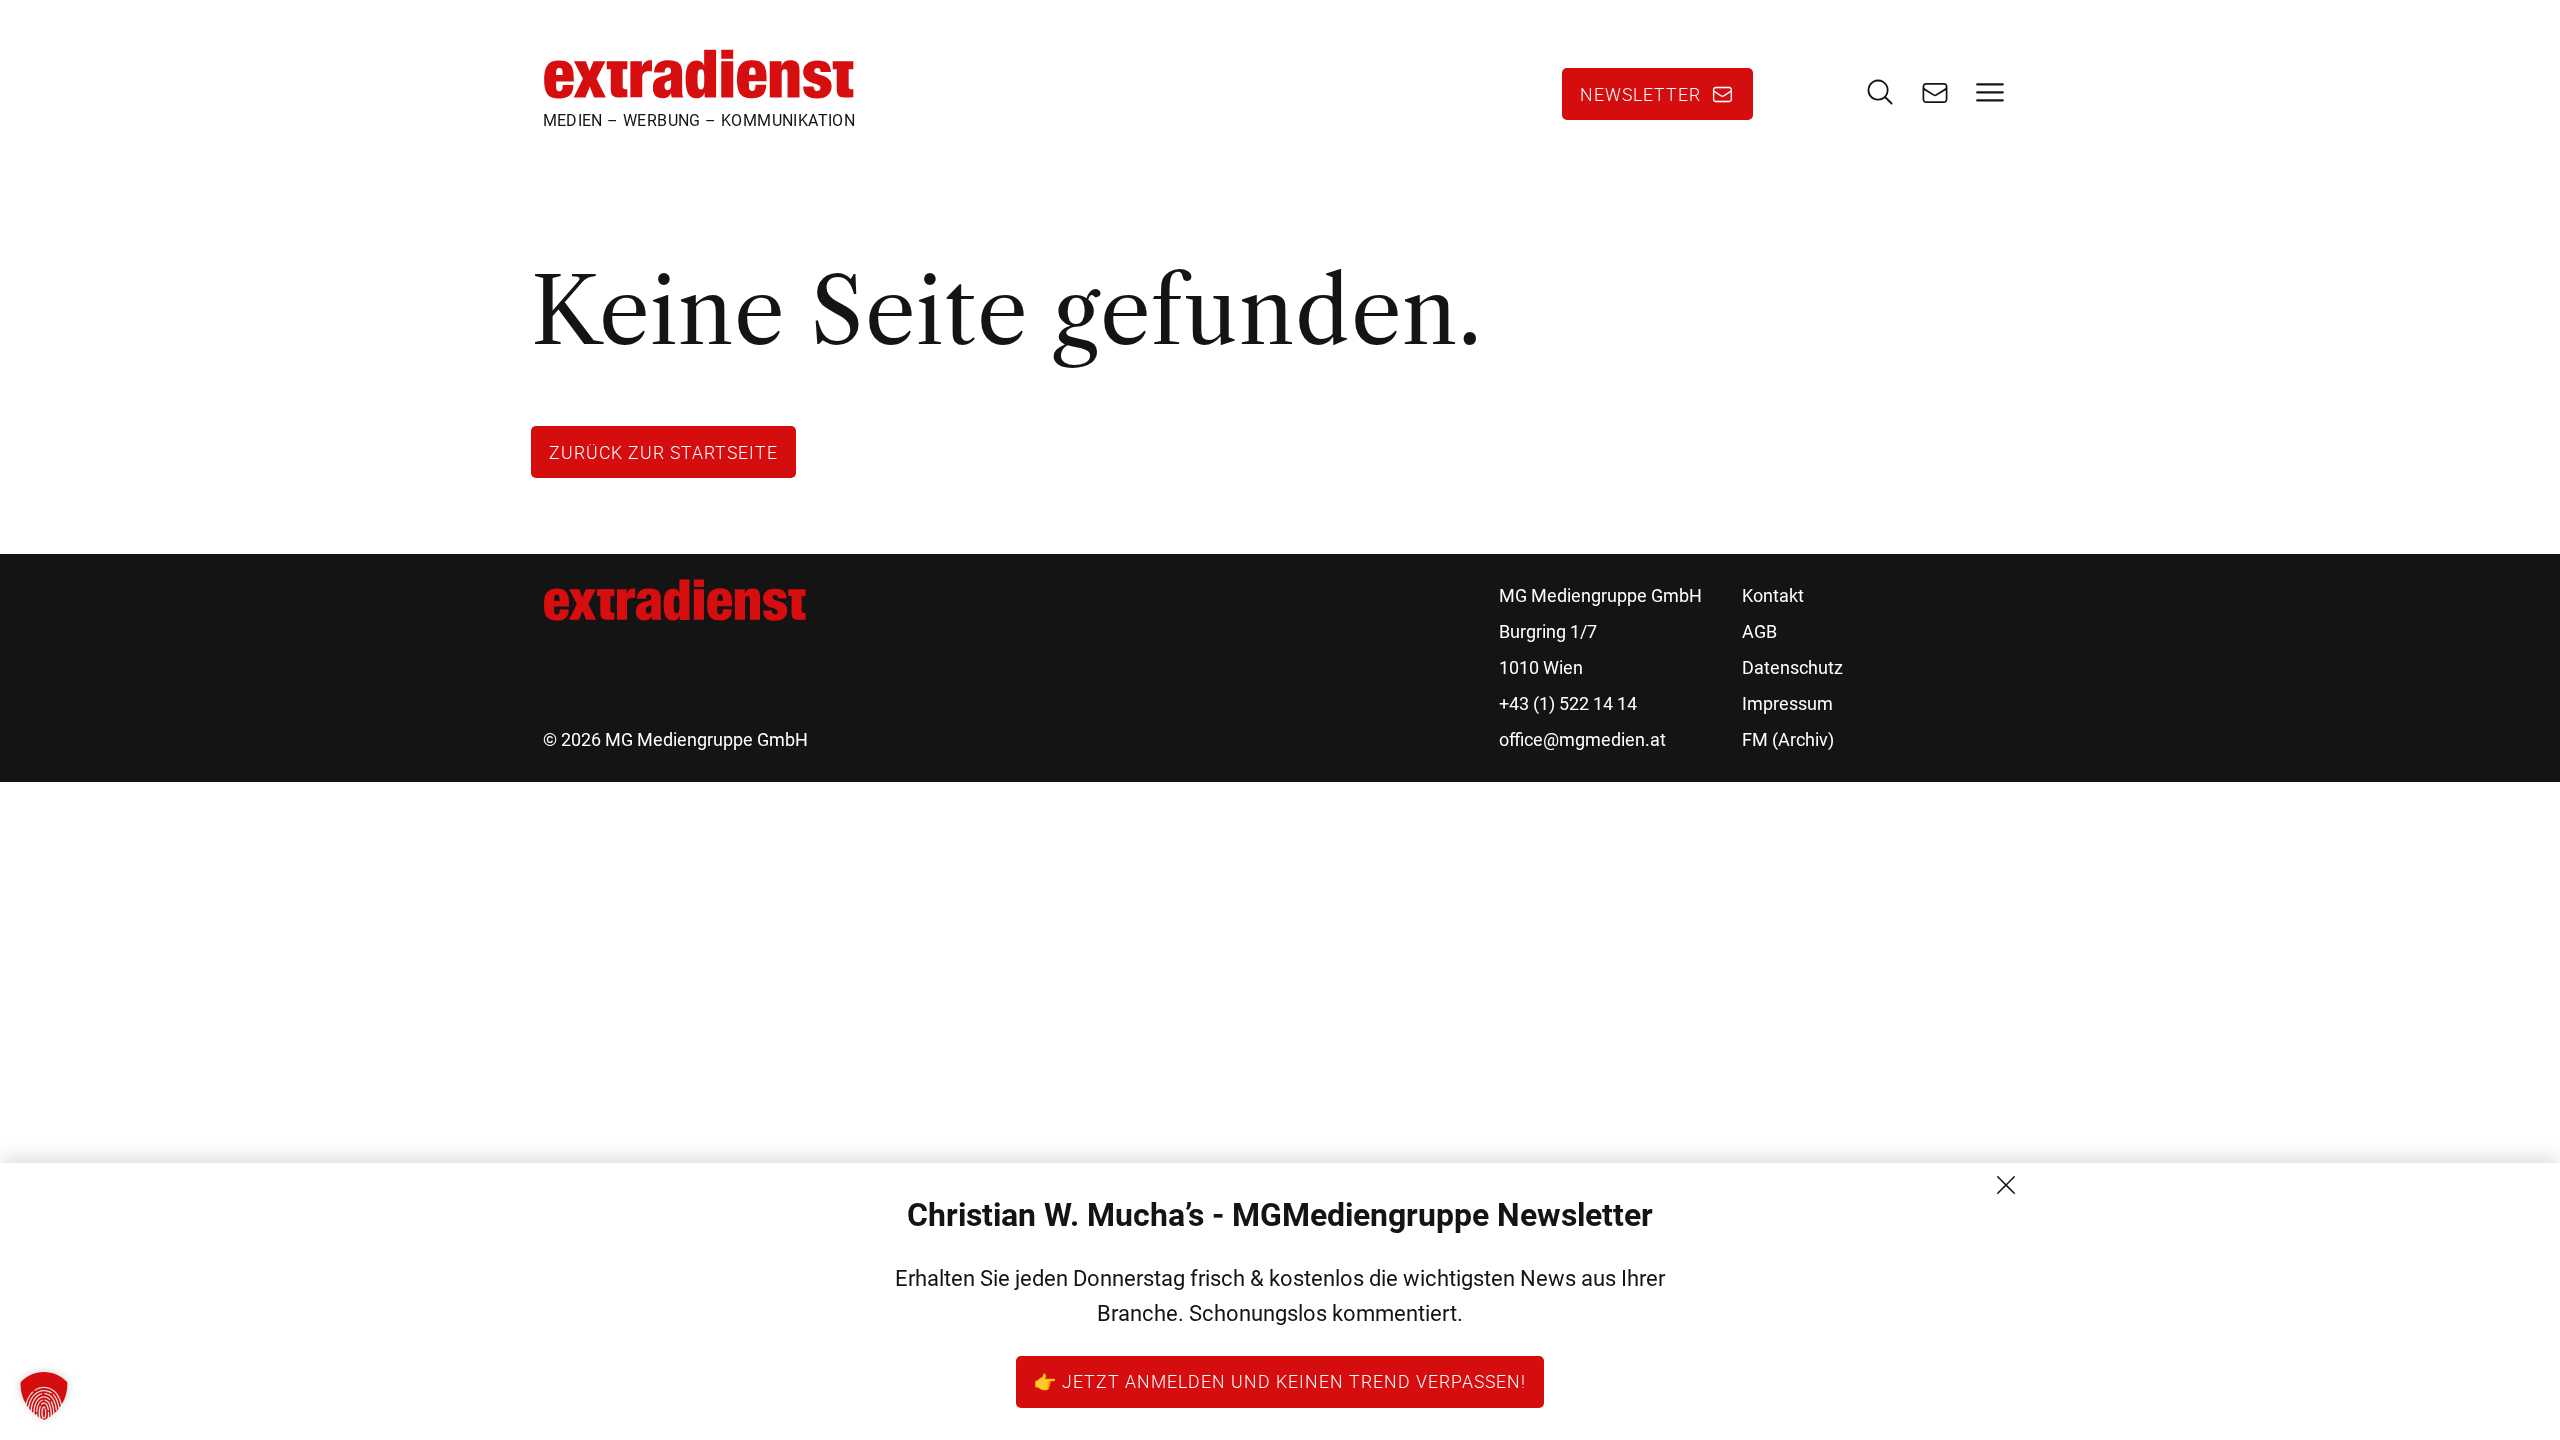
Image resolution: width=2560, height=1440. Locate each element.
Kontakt (1773, 595)
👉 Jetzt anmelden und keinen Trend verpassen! (1280, 1381)
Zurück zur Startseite (663, 452)
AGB (1759, 631)
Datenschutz (1792, 667)
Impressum (1787, 703)
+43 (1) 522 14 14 (1568, 703)
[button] (44, 1396)
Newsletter (1640, 94)
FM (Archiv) (1788, 739)
